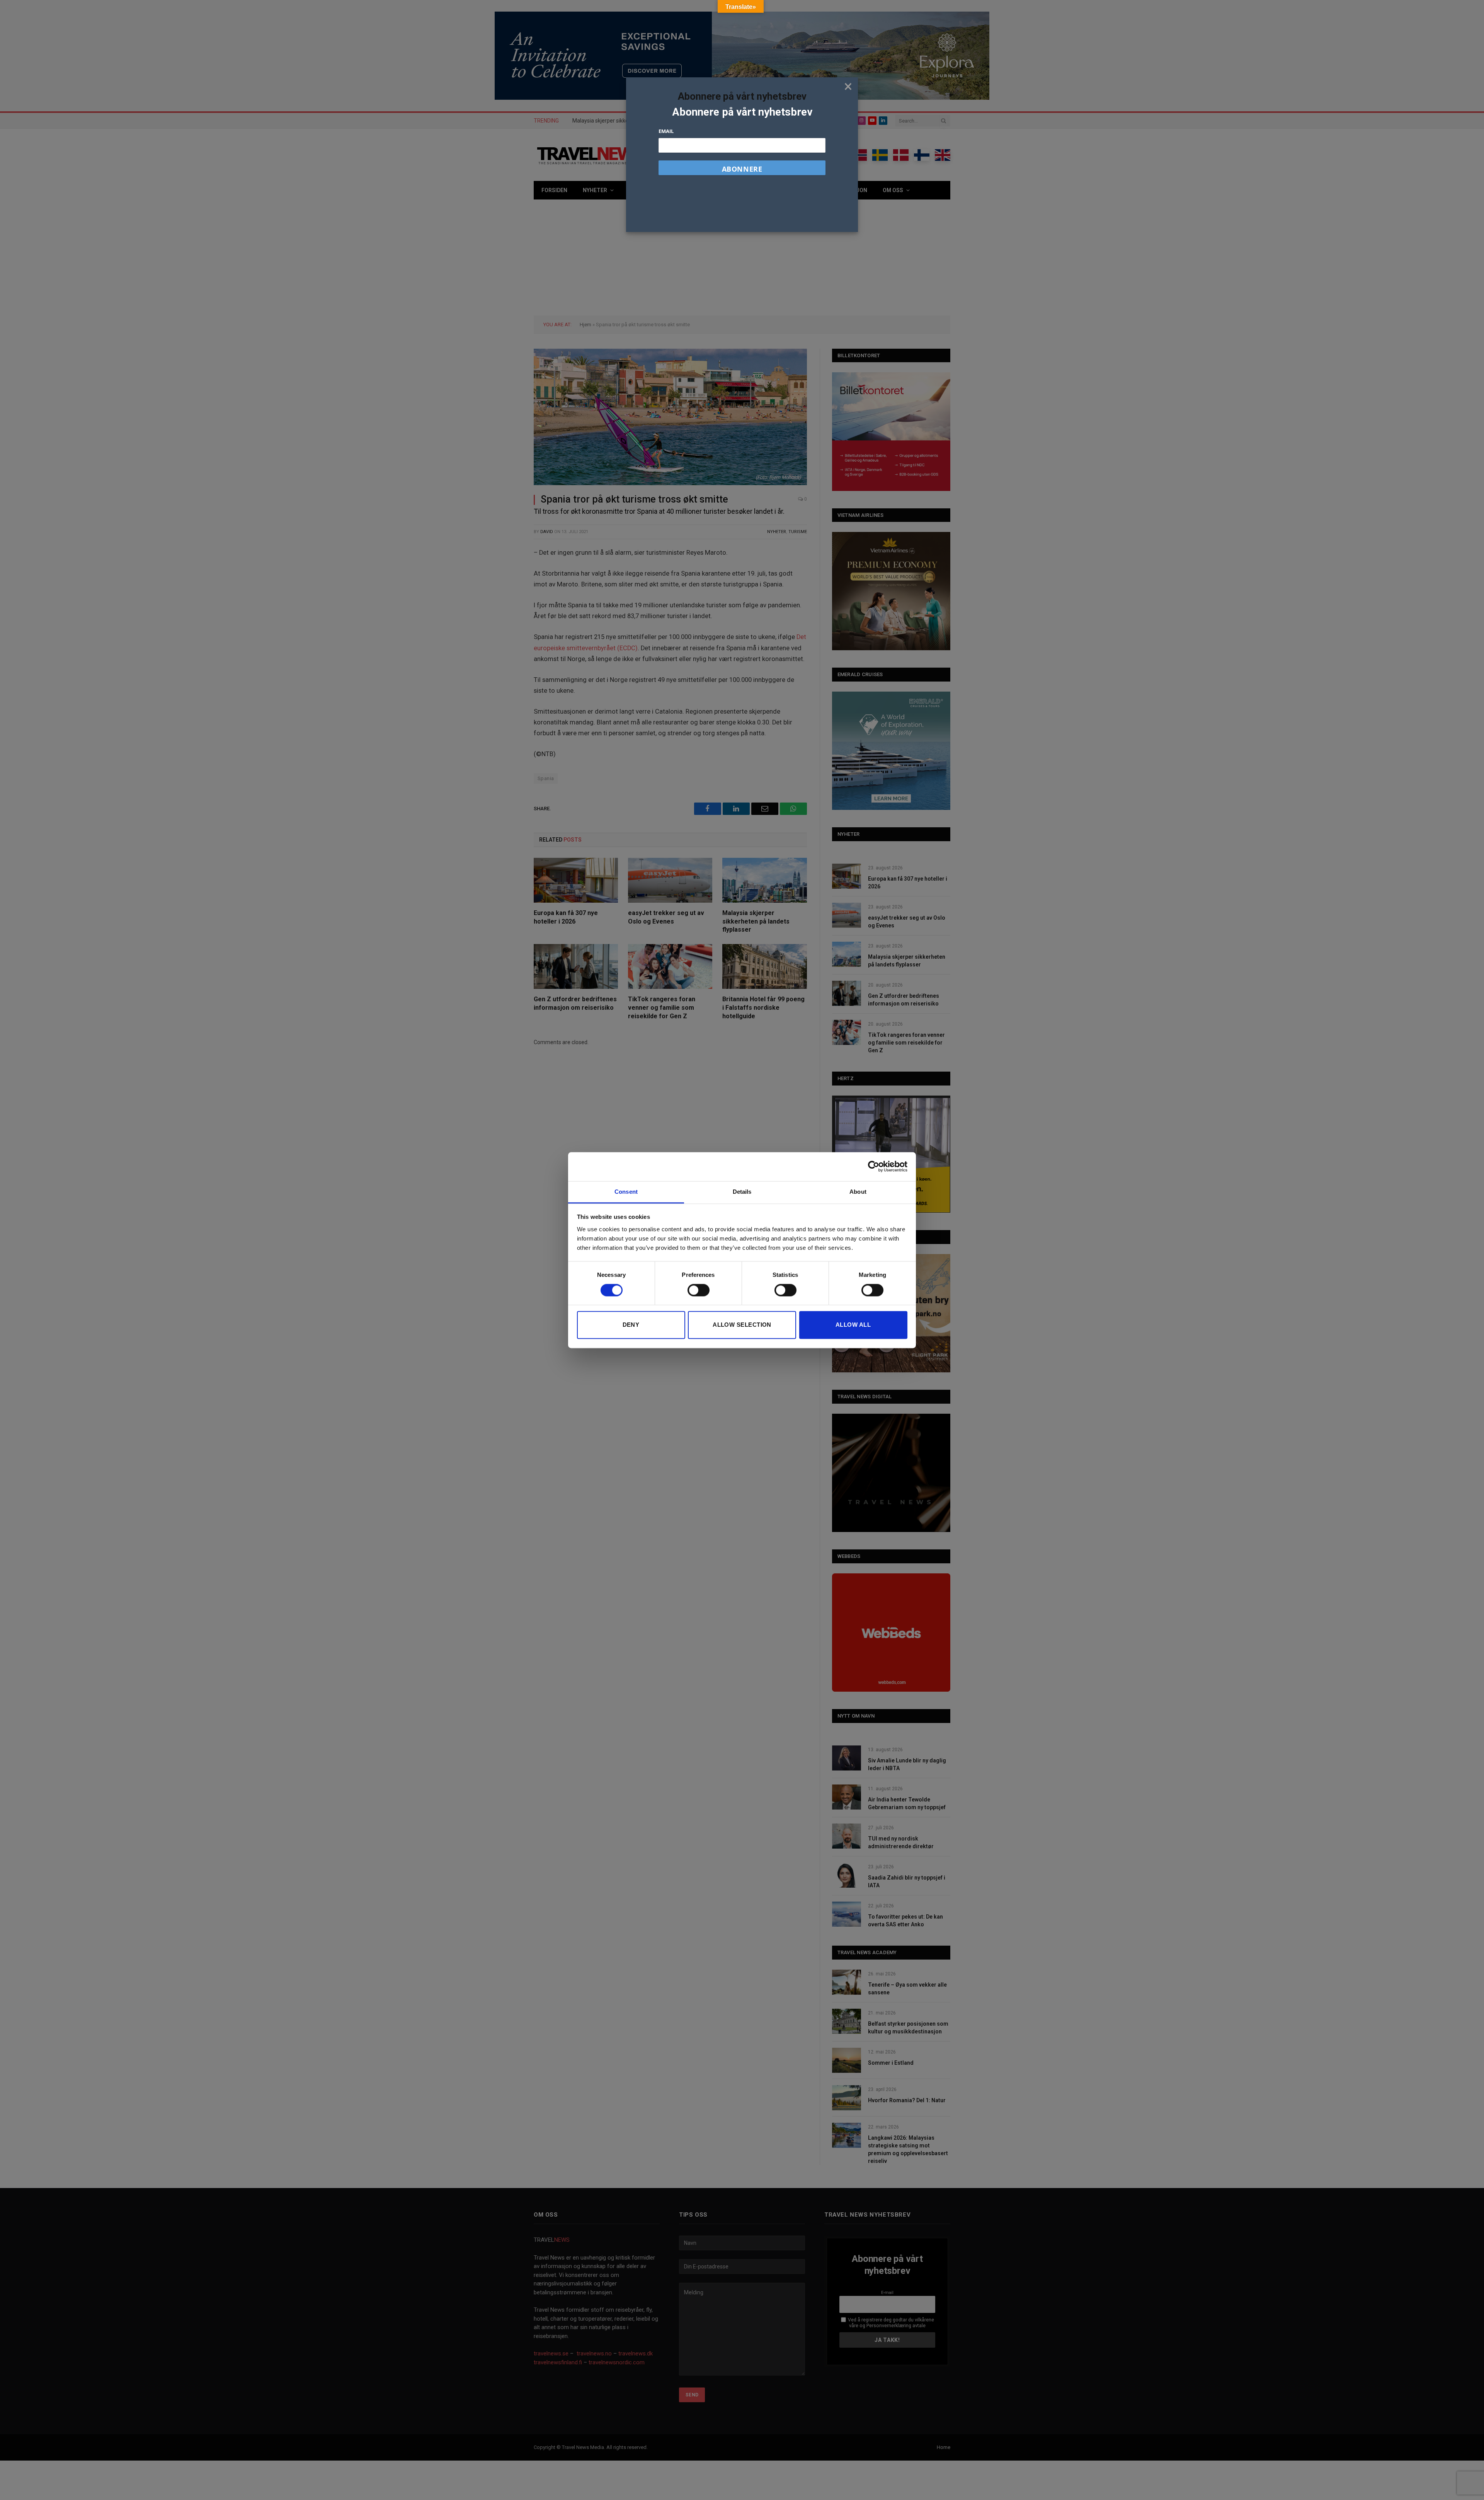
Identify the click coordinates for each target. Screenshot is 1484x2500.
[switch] (699, 1290)
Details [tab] (742, 1192)
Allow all (853, 1325)
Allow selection (742, 1325)
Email (666, 131)
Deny (631, 1325)
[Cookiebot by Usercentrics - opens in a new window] (874, 1166)
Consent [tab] (626, 1192)
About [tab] (858, 1192)
